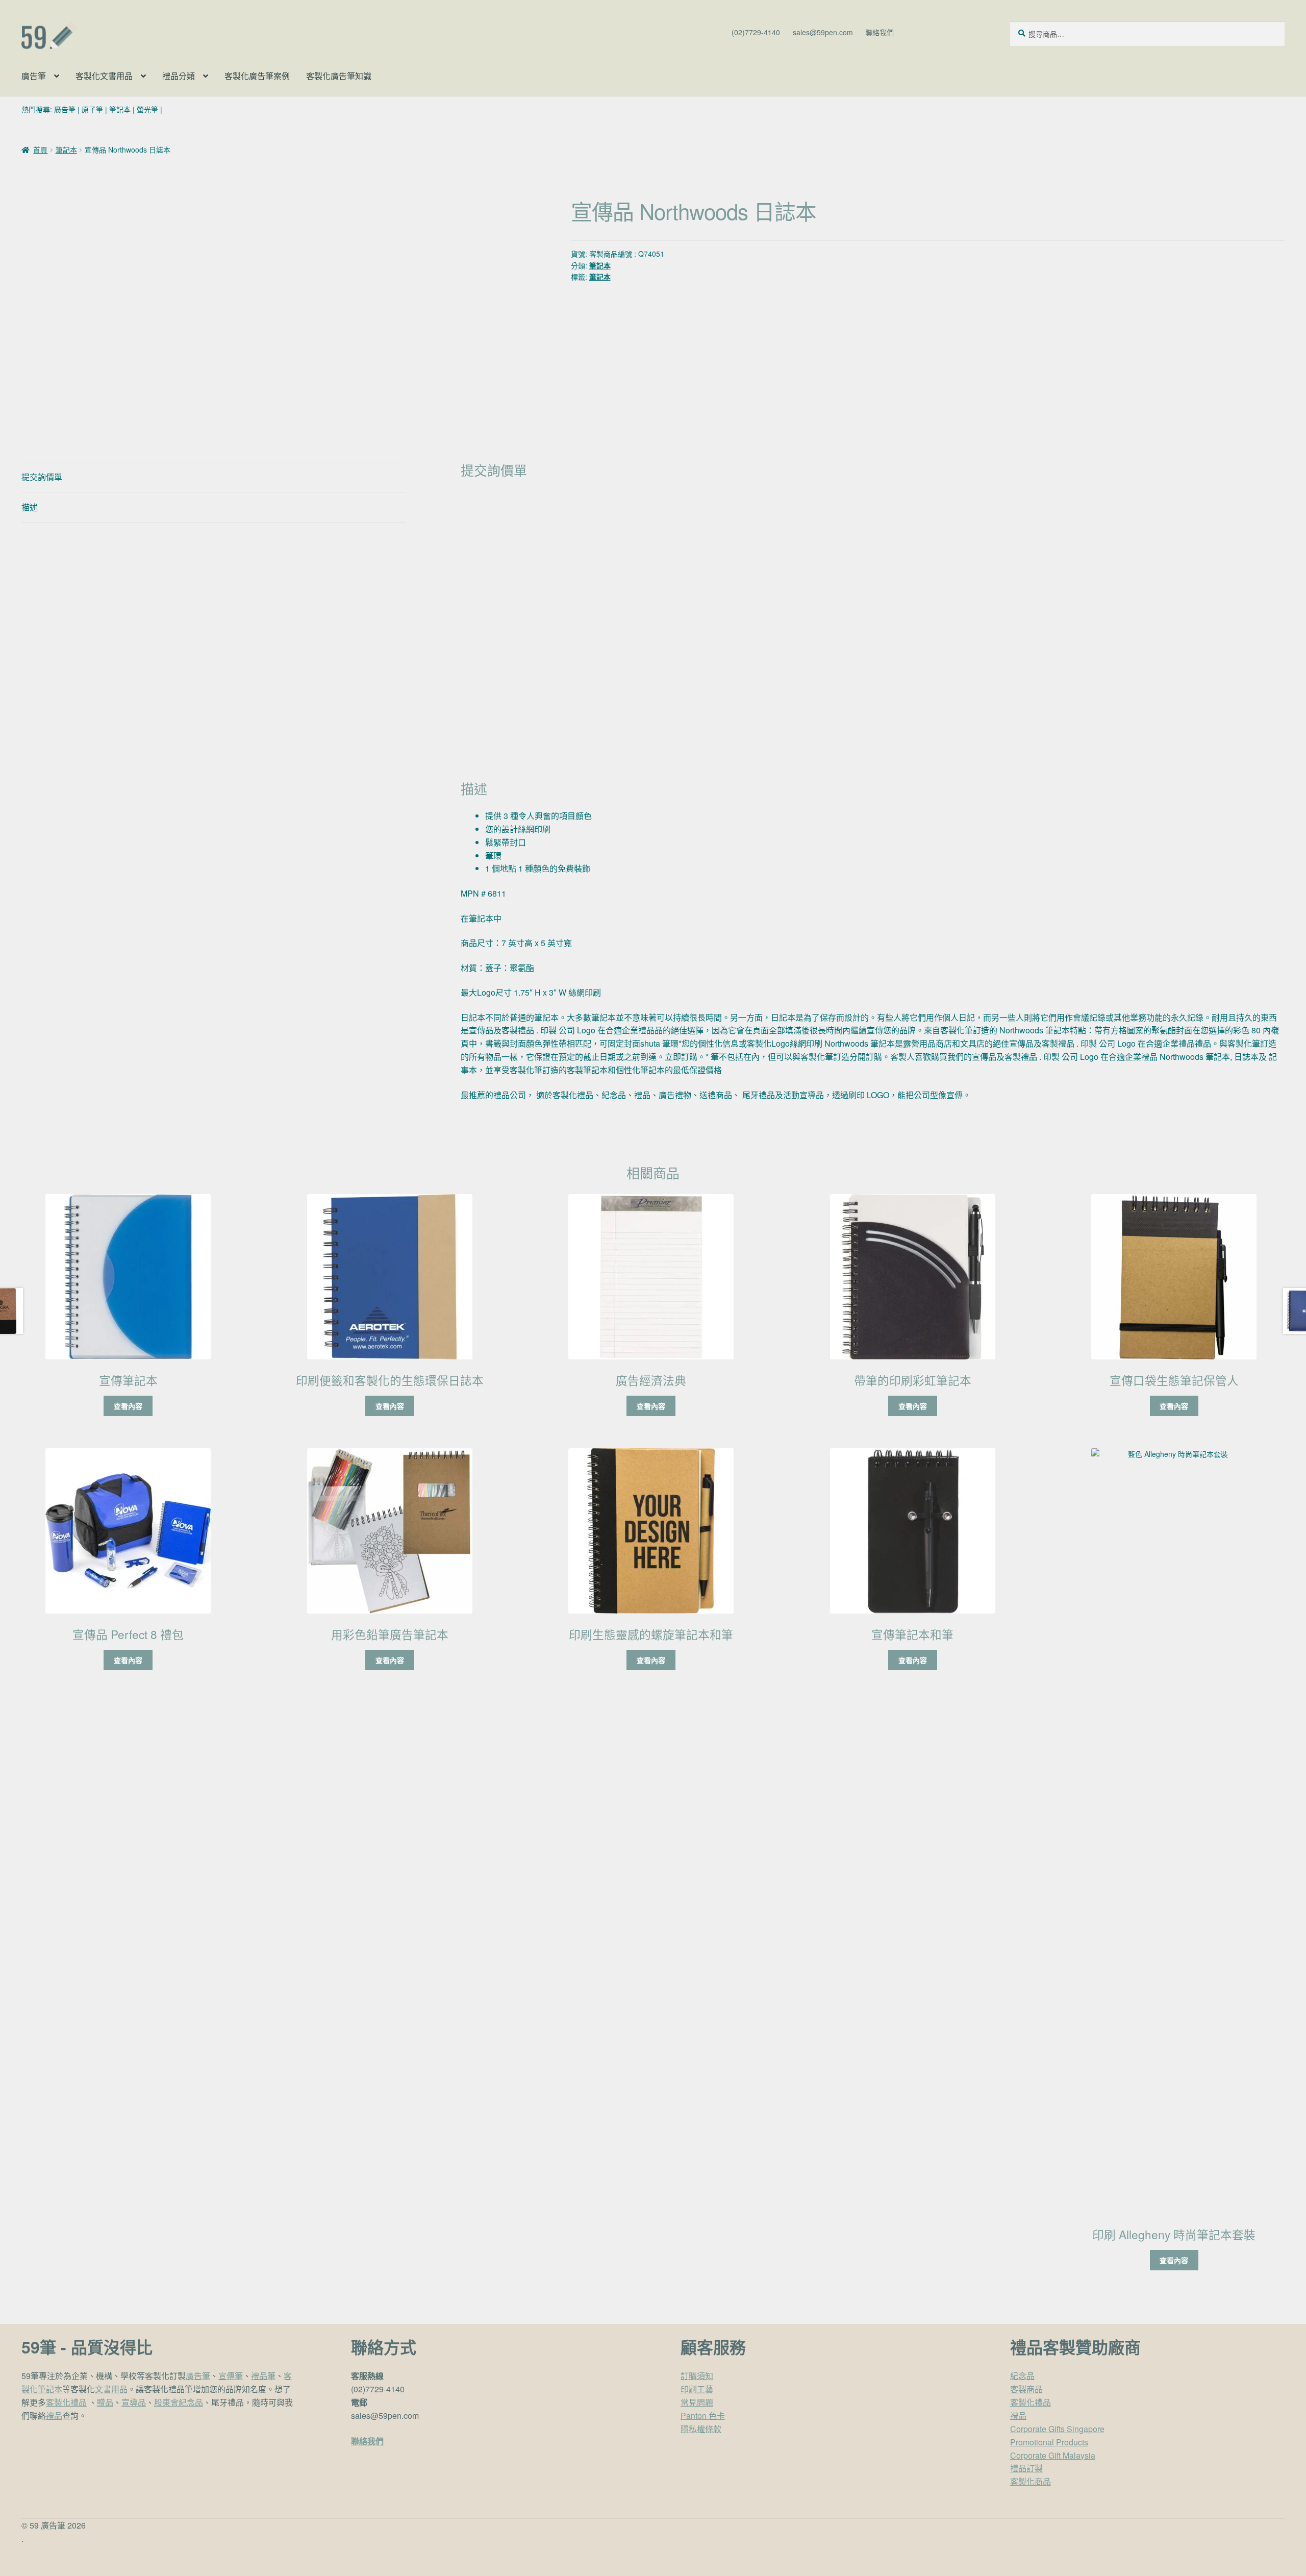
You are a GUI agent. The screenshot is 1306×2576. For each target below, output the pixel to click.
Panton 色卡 (703, 2416)
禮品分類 (179, 76)
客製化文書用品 (104, 76)
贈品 (105, 2402)
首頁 (40, 150)
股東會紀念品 (179, 2402)
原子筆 (92, 109)
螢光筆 (147, 109)
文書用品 (111, 2389)
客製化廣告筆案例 (257, 76)
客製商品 (1026, 2389)
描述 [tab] (30, 507)
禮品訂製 (1026, 2468)
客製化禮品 (66, 2402)
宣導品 (134, 2402)
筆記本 (120, 109)
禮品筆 (263, 2376)
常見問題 (697, 2402)
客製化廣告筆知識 (339, 76)
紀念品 (1022, 2376)
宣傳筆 (231, 2376)
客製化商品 (1031, 2481)
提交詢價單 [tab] (42, 477)
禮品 (54, 2416)
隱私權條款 (701, 2429)
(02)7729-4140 (756, 32)
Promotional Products (1049, 2442)
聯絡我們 (880, 32)
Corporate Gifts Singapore (1057, 2429)
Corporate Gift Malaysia (1053, 2455)
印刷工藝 (697, 2389)
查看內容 (128, 1406)
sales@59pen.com (823, 32)
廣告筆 (34, 76)
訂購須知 (697, 2376)
